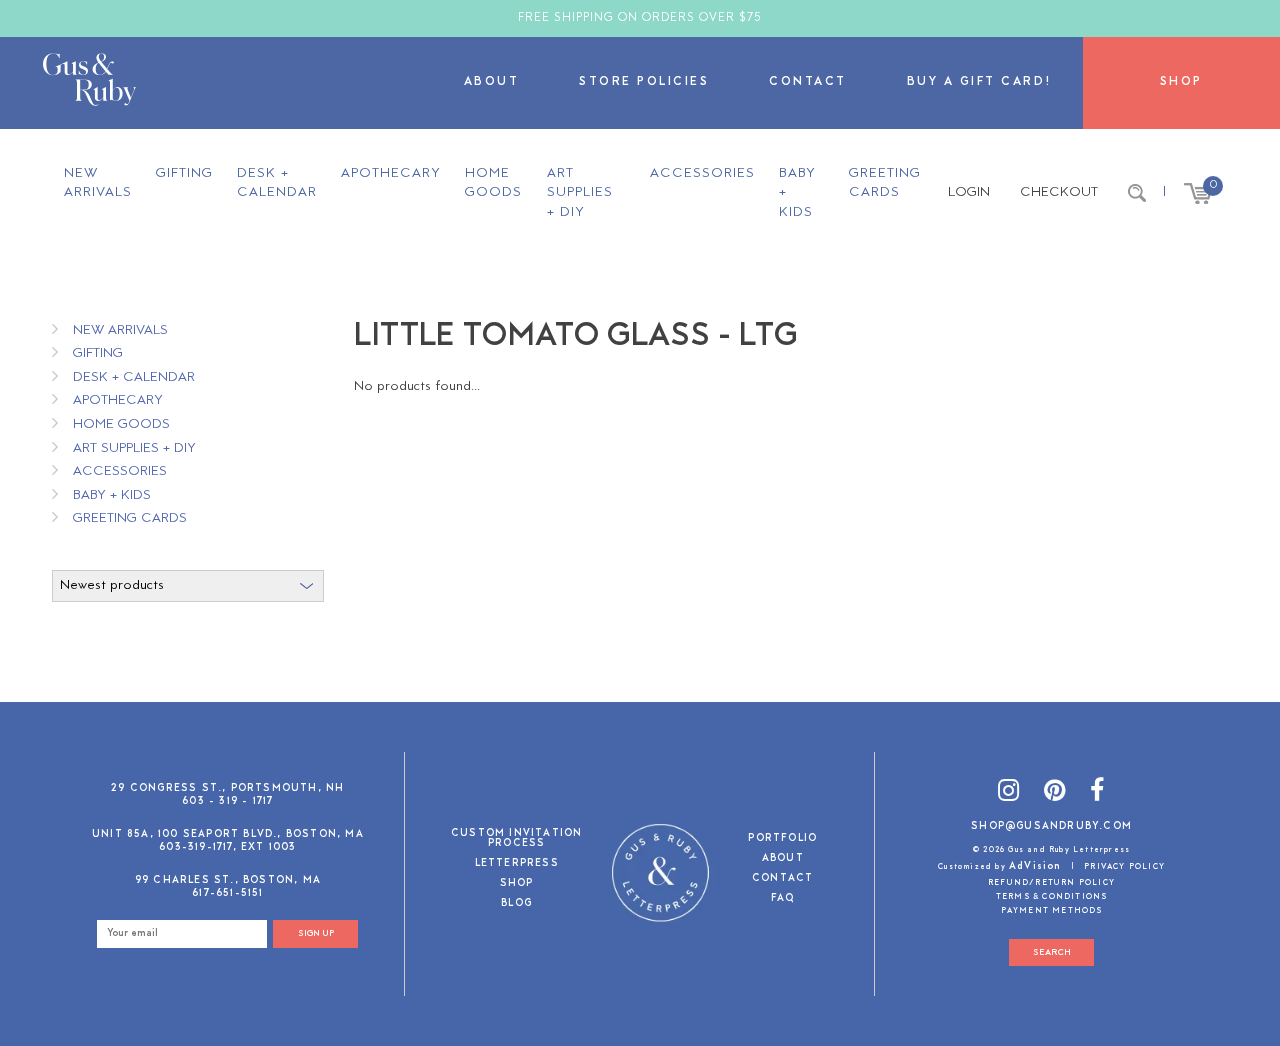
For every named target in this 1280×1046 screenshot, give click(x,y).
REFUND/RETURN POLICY (1051, 883)
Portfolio (782, 839)
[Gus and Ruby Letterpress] (89, 83)
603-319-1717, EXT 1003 (227, 847)
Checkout (1059, 192)
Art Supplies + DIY (580, 193)
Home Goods (493, 183)
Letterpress (517, 864)
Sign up (316, 933)
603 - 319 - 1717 (227, 801)
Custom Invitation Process (516, 839)
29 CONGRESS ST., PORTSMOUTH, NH (227, 788)
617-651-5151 (227, 893)
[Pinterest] (1055, 793)
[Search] (1137, 193)
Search (1052, 952)
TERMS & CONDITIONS (1052, 897)
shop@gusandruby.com (1051, 826)
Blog (516, 904)
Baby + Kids (797, 193)
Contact (808, 82)
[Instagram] (1009, 793)
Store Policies (644, 82)
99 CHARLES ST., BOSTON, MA (228, 880)
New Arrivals (98, 183)
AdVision (1035, 866)
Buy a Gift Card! (980, 82)
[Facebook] (1097, 793)
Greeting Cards (885, 183)
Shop (1181, 82)
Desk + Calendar (277, 183)
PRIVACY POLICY (1124, 867)
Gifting (184, 173)
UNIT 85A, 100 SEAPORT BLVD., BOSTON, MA (228, 834)
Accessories (702, 173)
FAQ (783, 899)
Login (969, 192)
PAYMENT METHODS (1052, 911)
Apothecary (391, 173)
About (492, 82)
